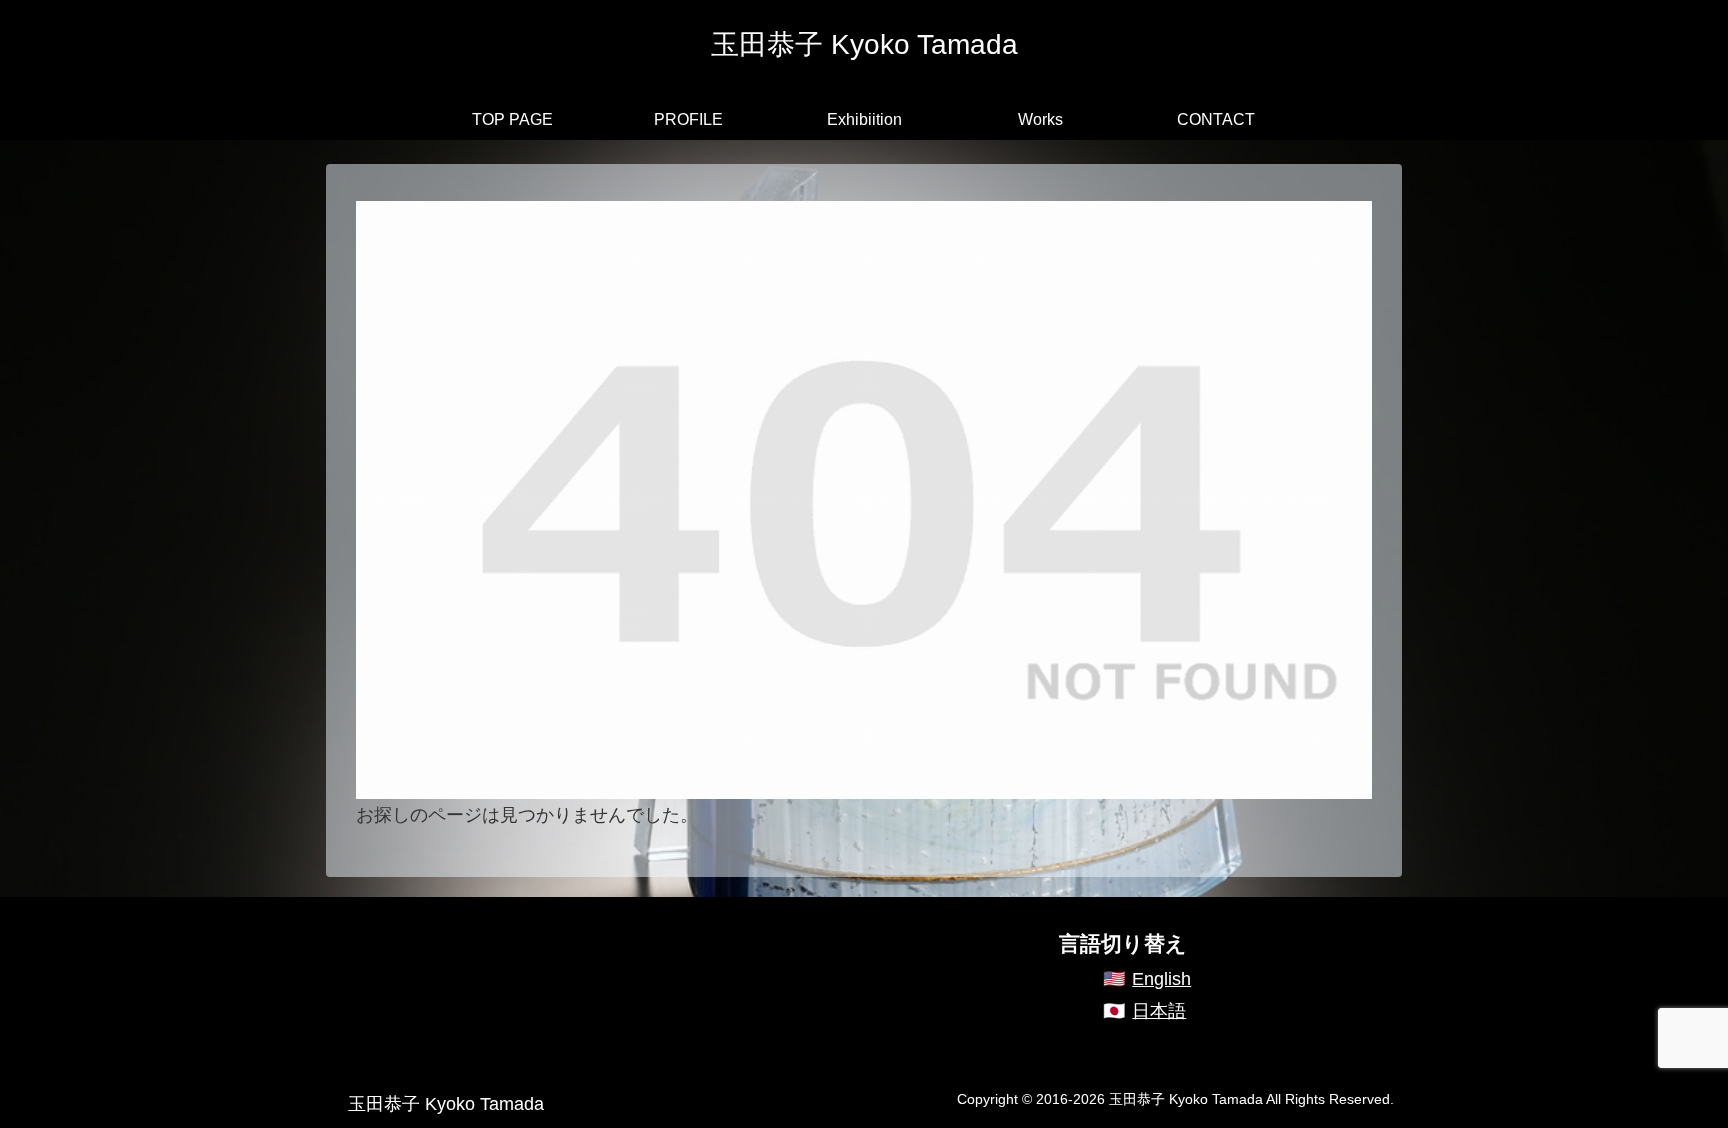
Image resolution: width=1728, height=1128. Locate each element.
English (1161, 979)
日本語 (1159, 1011)
